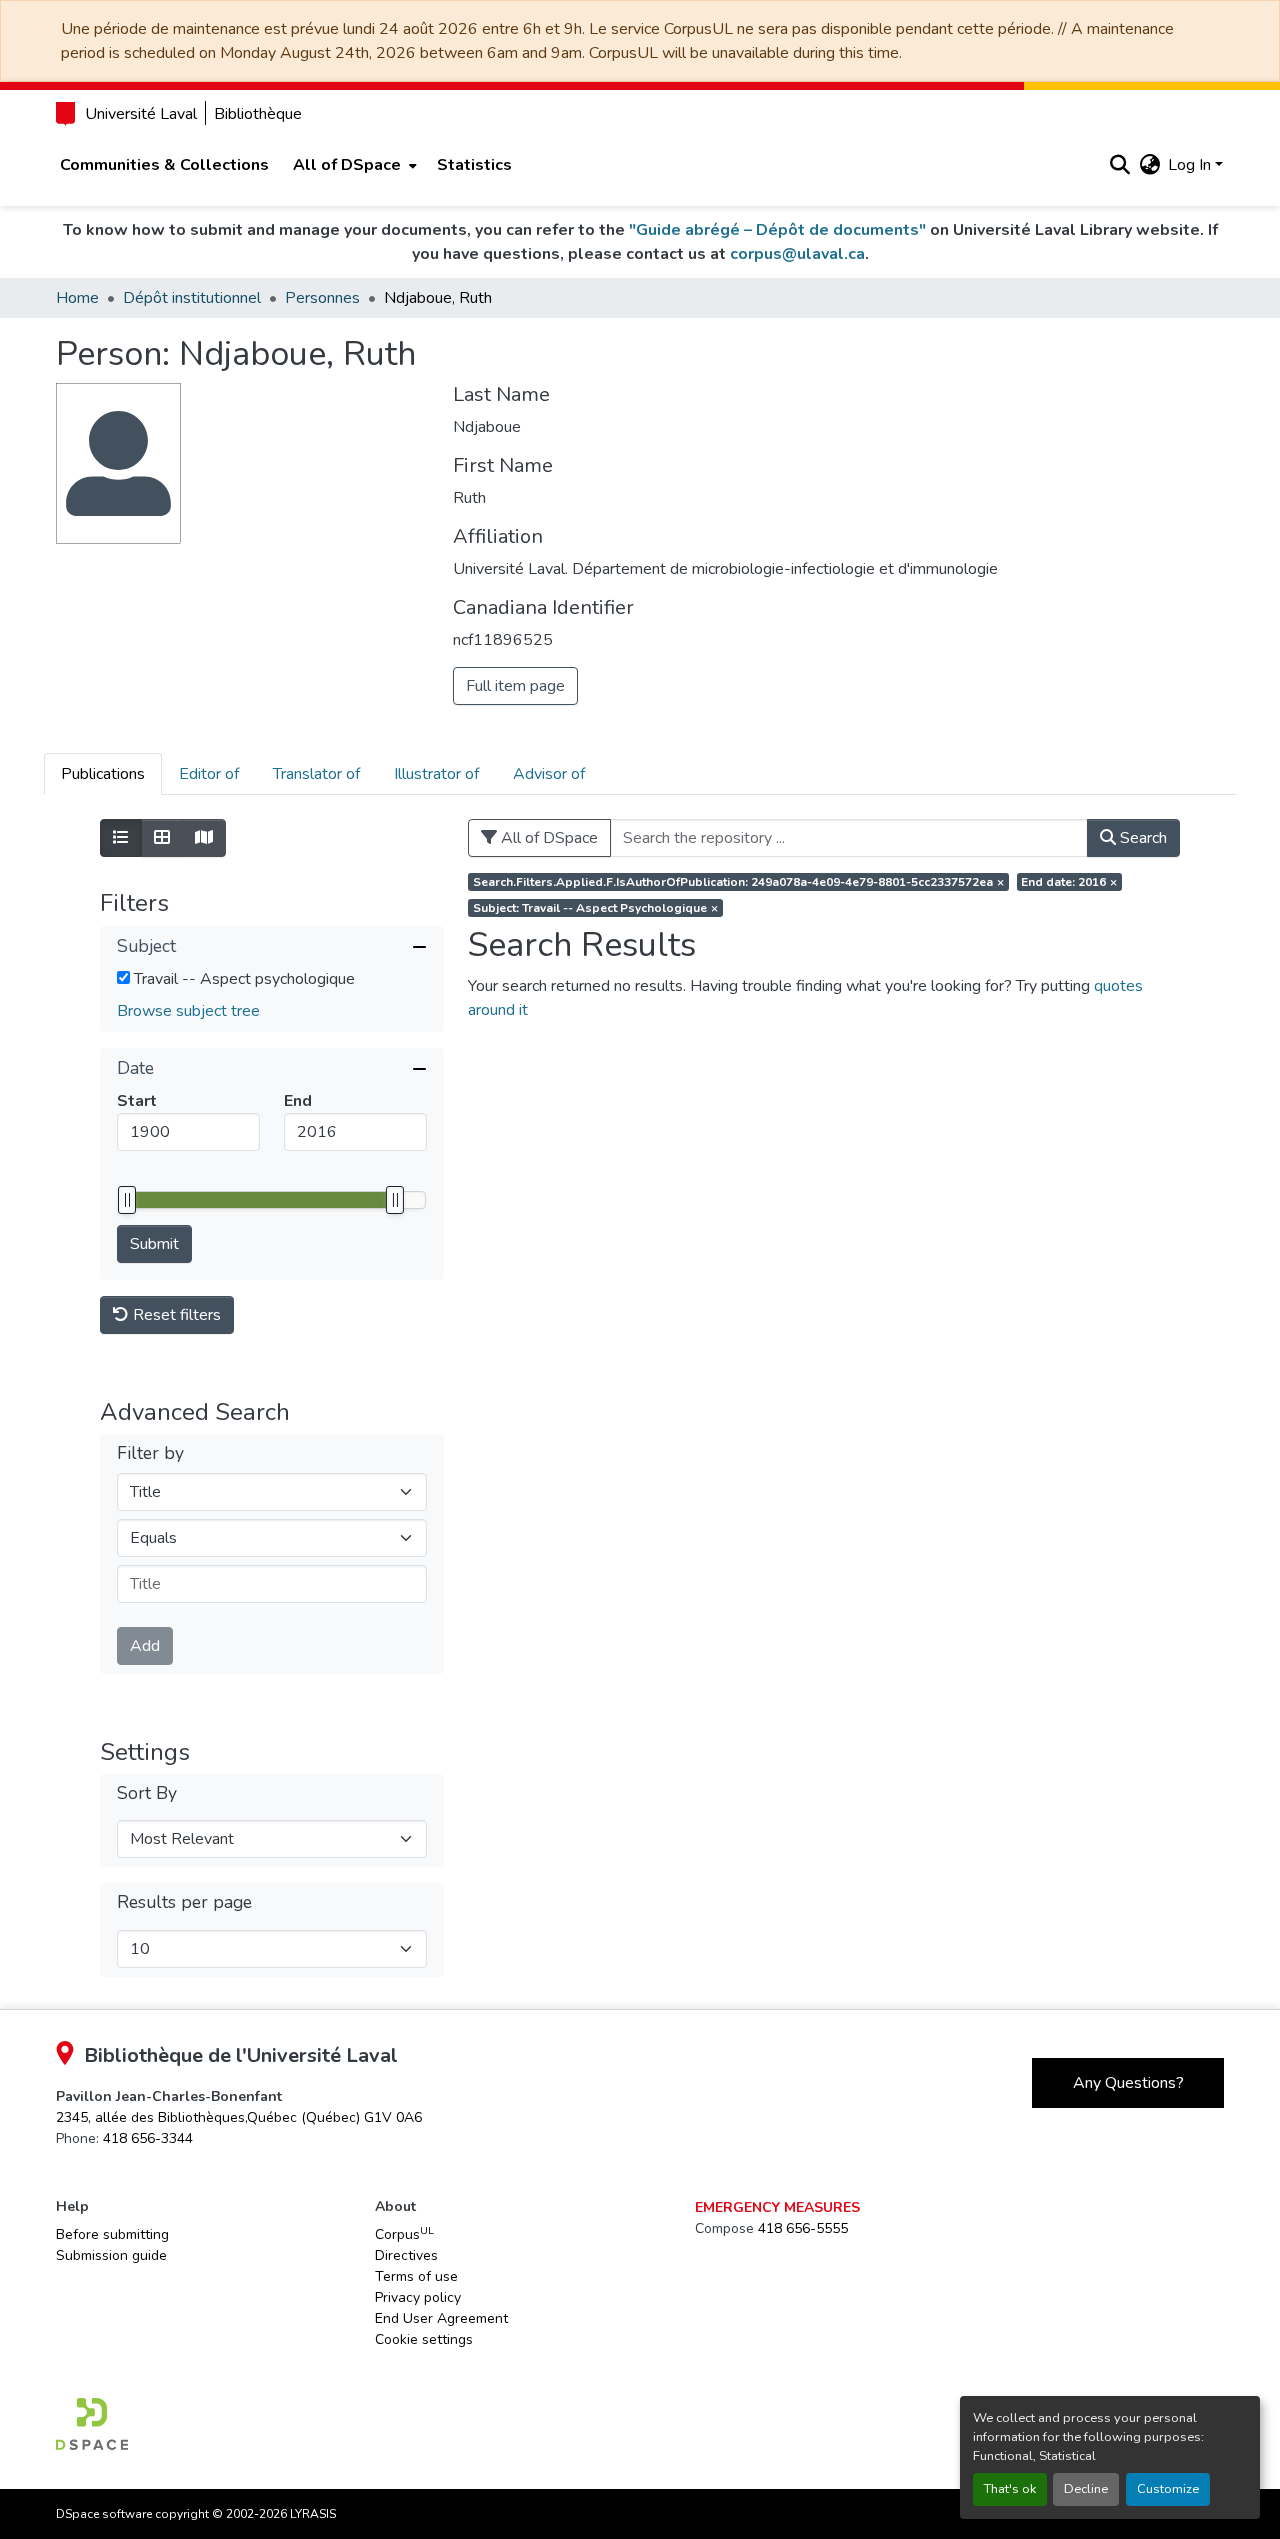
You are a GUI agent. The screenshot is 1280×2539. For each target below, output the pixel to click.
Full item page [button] (515, 686)
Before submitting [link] (112, 2234)
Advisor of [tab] (549, 774)
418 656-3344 (148, 2138)
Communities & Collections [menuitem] (164, 165)
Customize (1168, 2489)
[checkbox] (123, 977)
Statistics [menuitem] (474, 165)
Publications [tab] (103, 774)
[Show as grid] (162, 838)
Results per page (184, 1902)
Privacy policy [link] (418, 2297)
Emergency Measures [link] (777, 2207)
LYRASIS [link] (313, 2514)
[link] (239, 2117)
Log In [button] (1191, 165)
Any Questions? (1128, 2083)
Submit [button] (154, 1244)
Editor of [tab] (209, 774)
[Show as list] (121, 838)
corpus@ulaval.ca (797, 254)
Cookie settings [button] (424, 2339)
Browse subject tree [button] (188, 1011)
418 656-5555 (803, 2228)
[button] (1119, 165)
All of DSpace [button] (347, 165)
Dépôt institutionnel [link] (192, 298)
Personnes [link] (322, 298)
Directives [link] (406, 2255)
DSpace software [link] (104, 2514)
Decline (1086, 2489)
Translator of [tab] (316, 774)
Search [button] (1141, 838)
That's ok (1010, 2489)
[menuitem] (353, 165)
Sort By (147, 1793)
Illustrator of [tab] (436, 774)
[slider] (127, 1200)
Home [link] (77, 298)
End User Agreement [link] (441, 2318)
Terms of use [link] (416, 2276)
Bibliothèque (258, 114)
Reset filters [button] (175, 1315)
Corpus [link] (404, 2234)
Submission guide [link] (111, 2255)
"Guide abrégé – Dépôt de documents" (777, 230)
